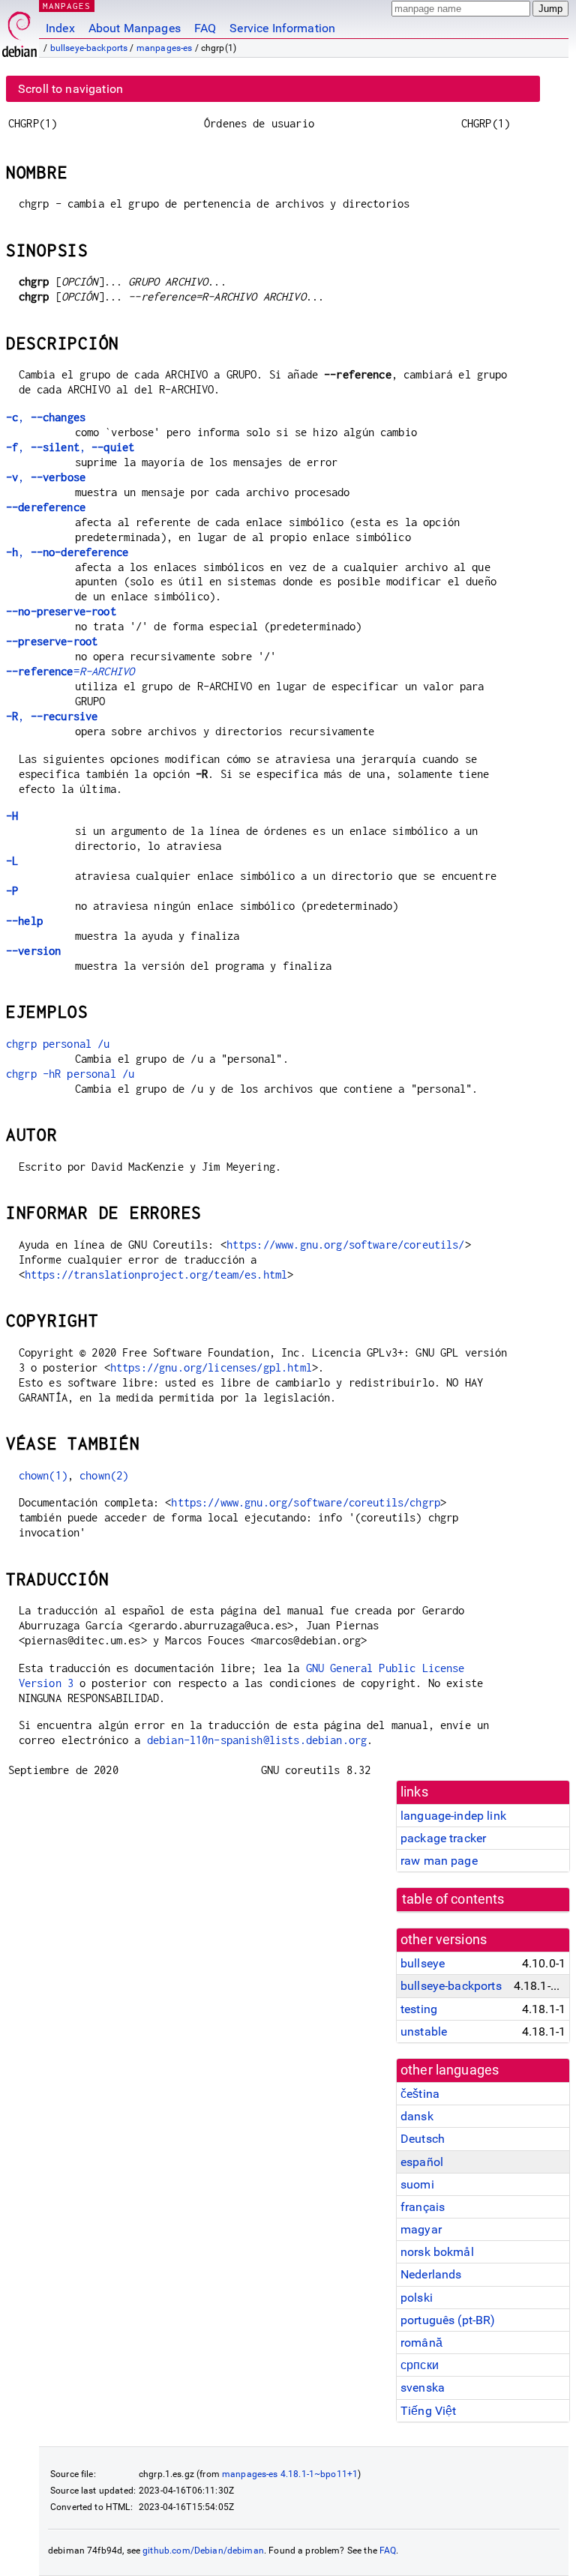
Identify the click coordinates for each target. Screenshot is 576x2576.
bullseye (423, 1963)
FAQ (205, 28)
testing (419, 2009)
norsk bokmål (437, 2252)
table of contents (453, 1899)
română (421, 2343)
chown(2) (104, 1475)
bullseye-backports (89, 48)
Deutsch (423, 2139)
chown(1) (43, 1475)
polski (417, 2298)
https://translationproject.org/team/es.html (156, 1275)
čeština (420, 2094)
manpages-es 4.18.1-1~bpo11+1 (290, 2474)
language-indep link (453, 1816)
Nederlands (431, 2274)
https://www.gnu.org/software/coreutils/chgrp (306, 1502)
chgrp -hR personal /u (70, 1074)
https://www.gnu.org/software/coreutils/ (346, 1245)
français (423, 2207)
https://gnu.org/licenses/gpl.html (211, 1367)
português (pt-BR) (448, 2320)
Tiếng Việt (429, 2411)
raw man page (439, 1861)
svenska (423, 2388)
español (422, 2162)
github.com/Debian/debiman (203, 2551)
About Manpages (135, 28)
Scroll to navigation (70, 89)
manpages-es (165, 48)
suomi (417, 2184)
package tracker (443, 1838)
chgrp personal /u (58, 1044)
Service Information (282, 28)
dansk (417, 2116)
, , (70, 447)
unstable (424, 2031)
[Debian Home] (19, 30)
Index (60, 28)
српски (420, 2365)
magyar (421, 2229)
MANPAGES (67, 6)
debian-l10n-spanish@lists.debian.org (257, 1740)
